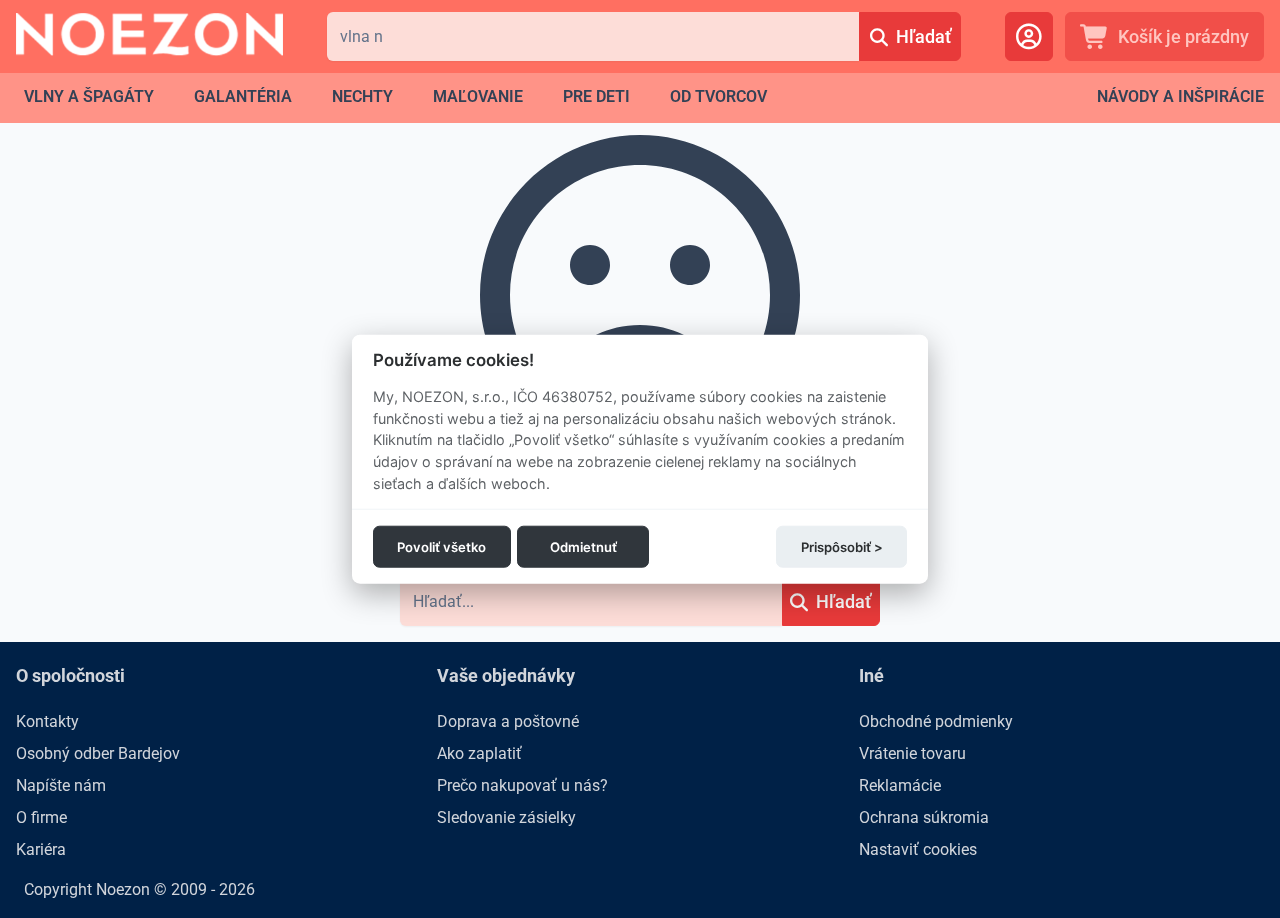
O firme (41, 817)
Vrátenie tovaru (912, 753)
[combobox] (593, 36)
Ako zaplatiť (479, 753)
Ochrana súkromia (924, 817)
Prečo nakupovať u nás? (522, 785)
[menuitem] (89, 97)
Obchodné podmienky (936, 721)
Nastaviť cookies (918, 849)
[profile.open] (1029, 36)
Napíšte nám (61, 785)
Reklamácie (900, 785)
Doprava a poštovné (508, 721)
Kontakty (47, 721)
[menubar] (395, 97)
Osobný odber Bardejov (98, 753)
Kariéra (41, 849)
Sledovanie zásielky (506, 817)
